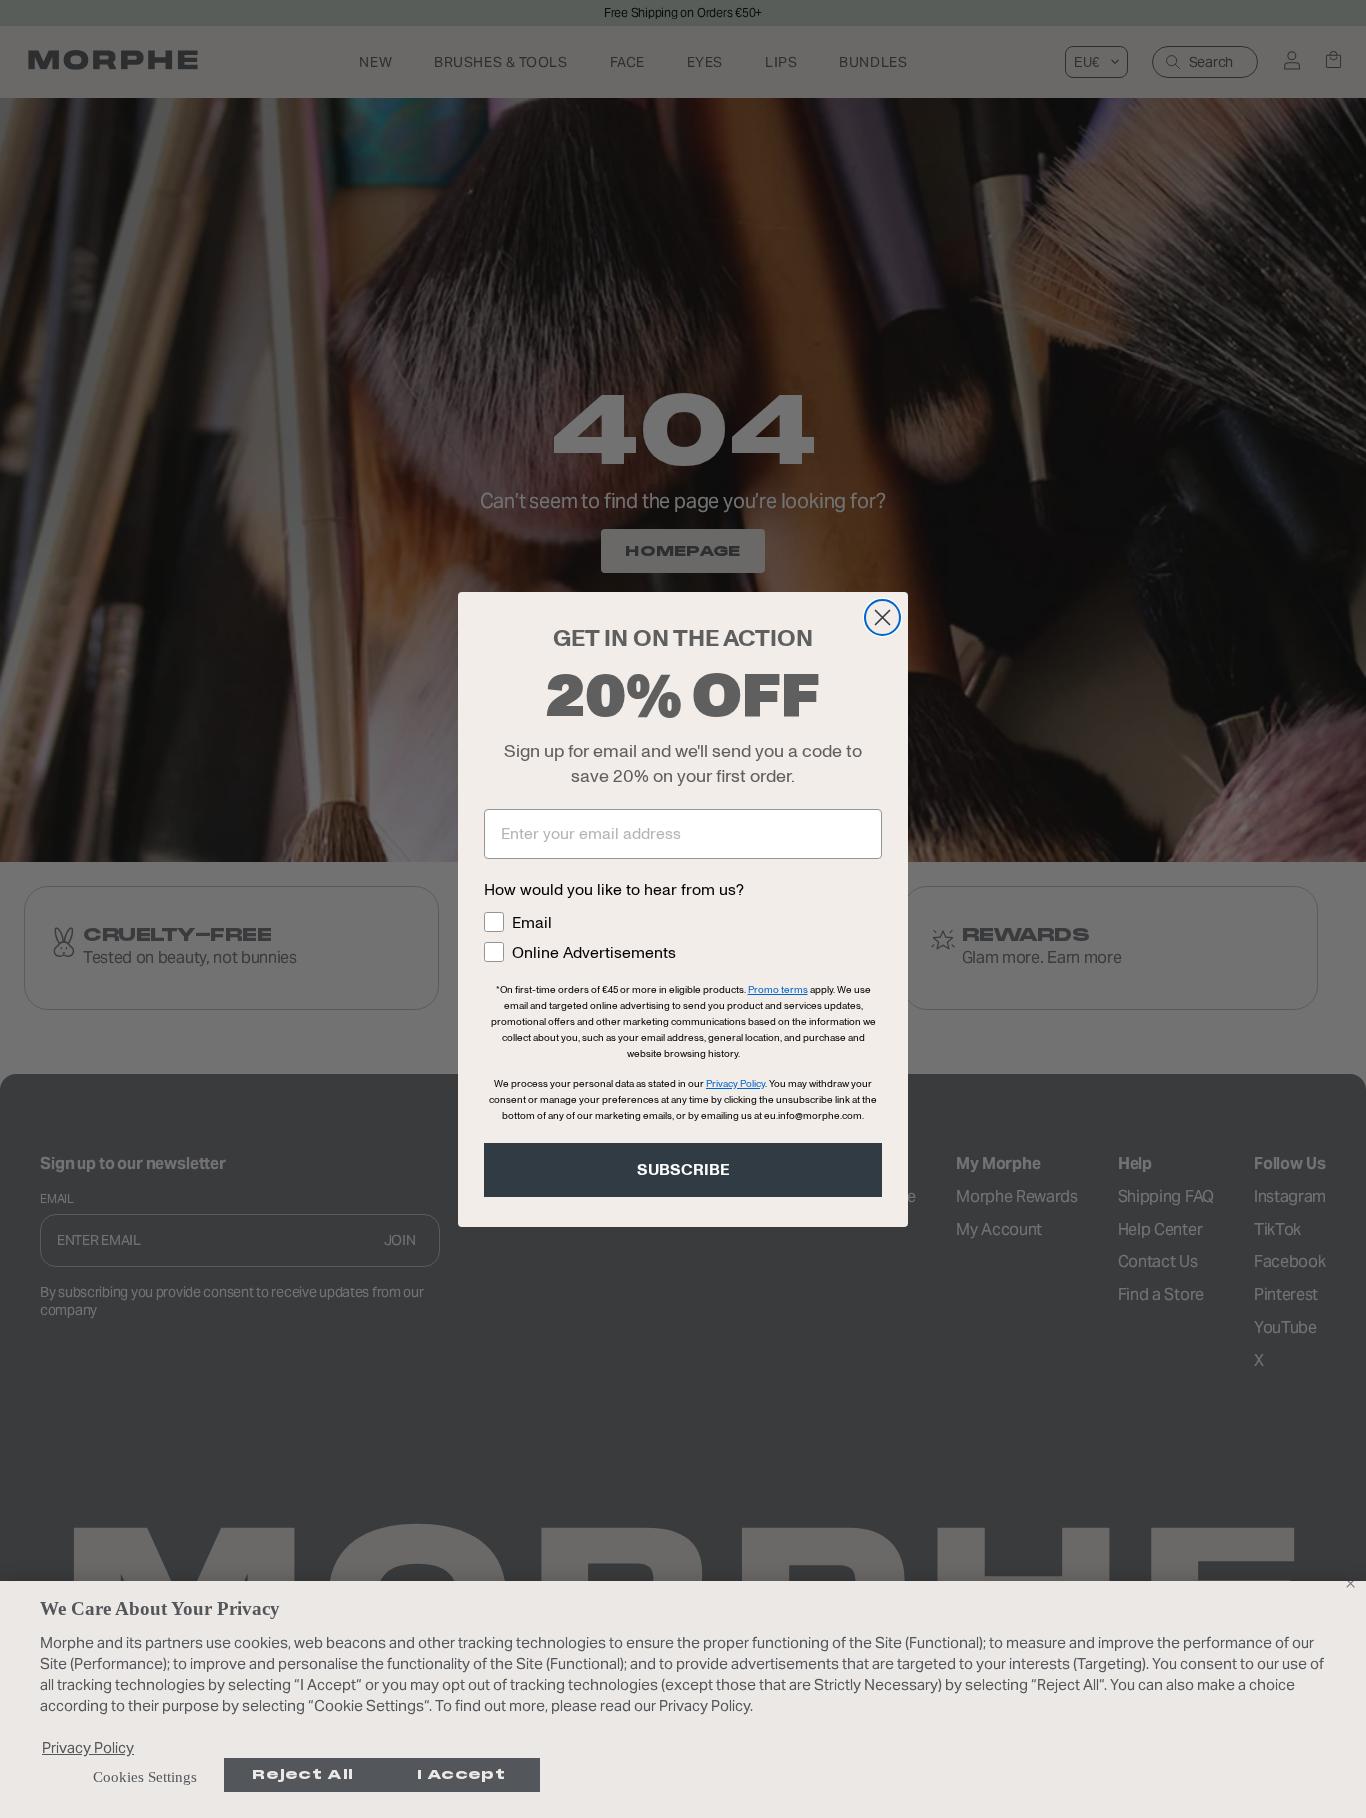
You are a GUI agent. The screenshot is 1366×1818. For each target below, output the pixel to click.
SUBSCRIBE (683, 1170)
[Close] (1350, 1583)
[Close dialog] (882, 617)
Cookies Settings (145, 1777)
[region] (683, 1699)
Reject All (302, 1774)
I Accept (461, 1774)
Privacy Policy (88, 1747)
